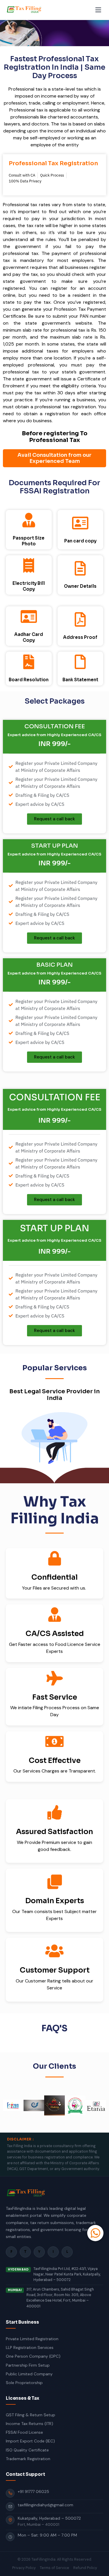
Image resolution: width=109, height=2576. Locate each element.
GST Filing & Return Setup (31, 2415)
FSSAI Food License (24, 2432)
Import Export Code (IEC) (30, 2441)
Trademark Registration (28, 2459)
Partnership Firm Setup (28, 2365)
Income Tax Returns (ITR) (30, 2424)
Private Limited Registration (32, 2339)
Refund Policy (85, 2568)
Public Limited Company (29, 2374)
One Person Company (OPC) (33, 2356)
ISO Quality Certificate (27, 2450)
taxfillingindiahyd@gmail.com (45, 2505)
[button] (9, 2106)
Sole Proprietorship (24, 2383)
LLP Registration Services (30, 2347)
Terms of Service (54, 2568)
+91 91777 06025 (33, 2491)
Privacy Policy (24, 2568)
